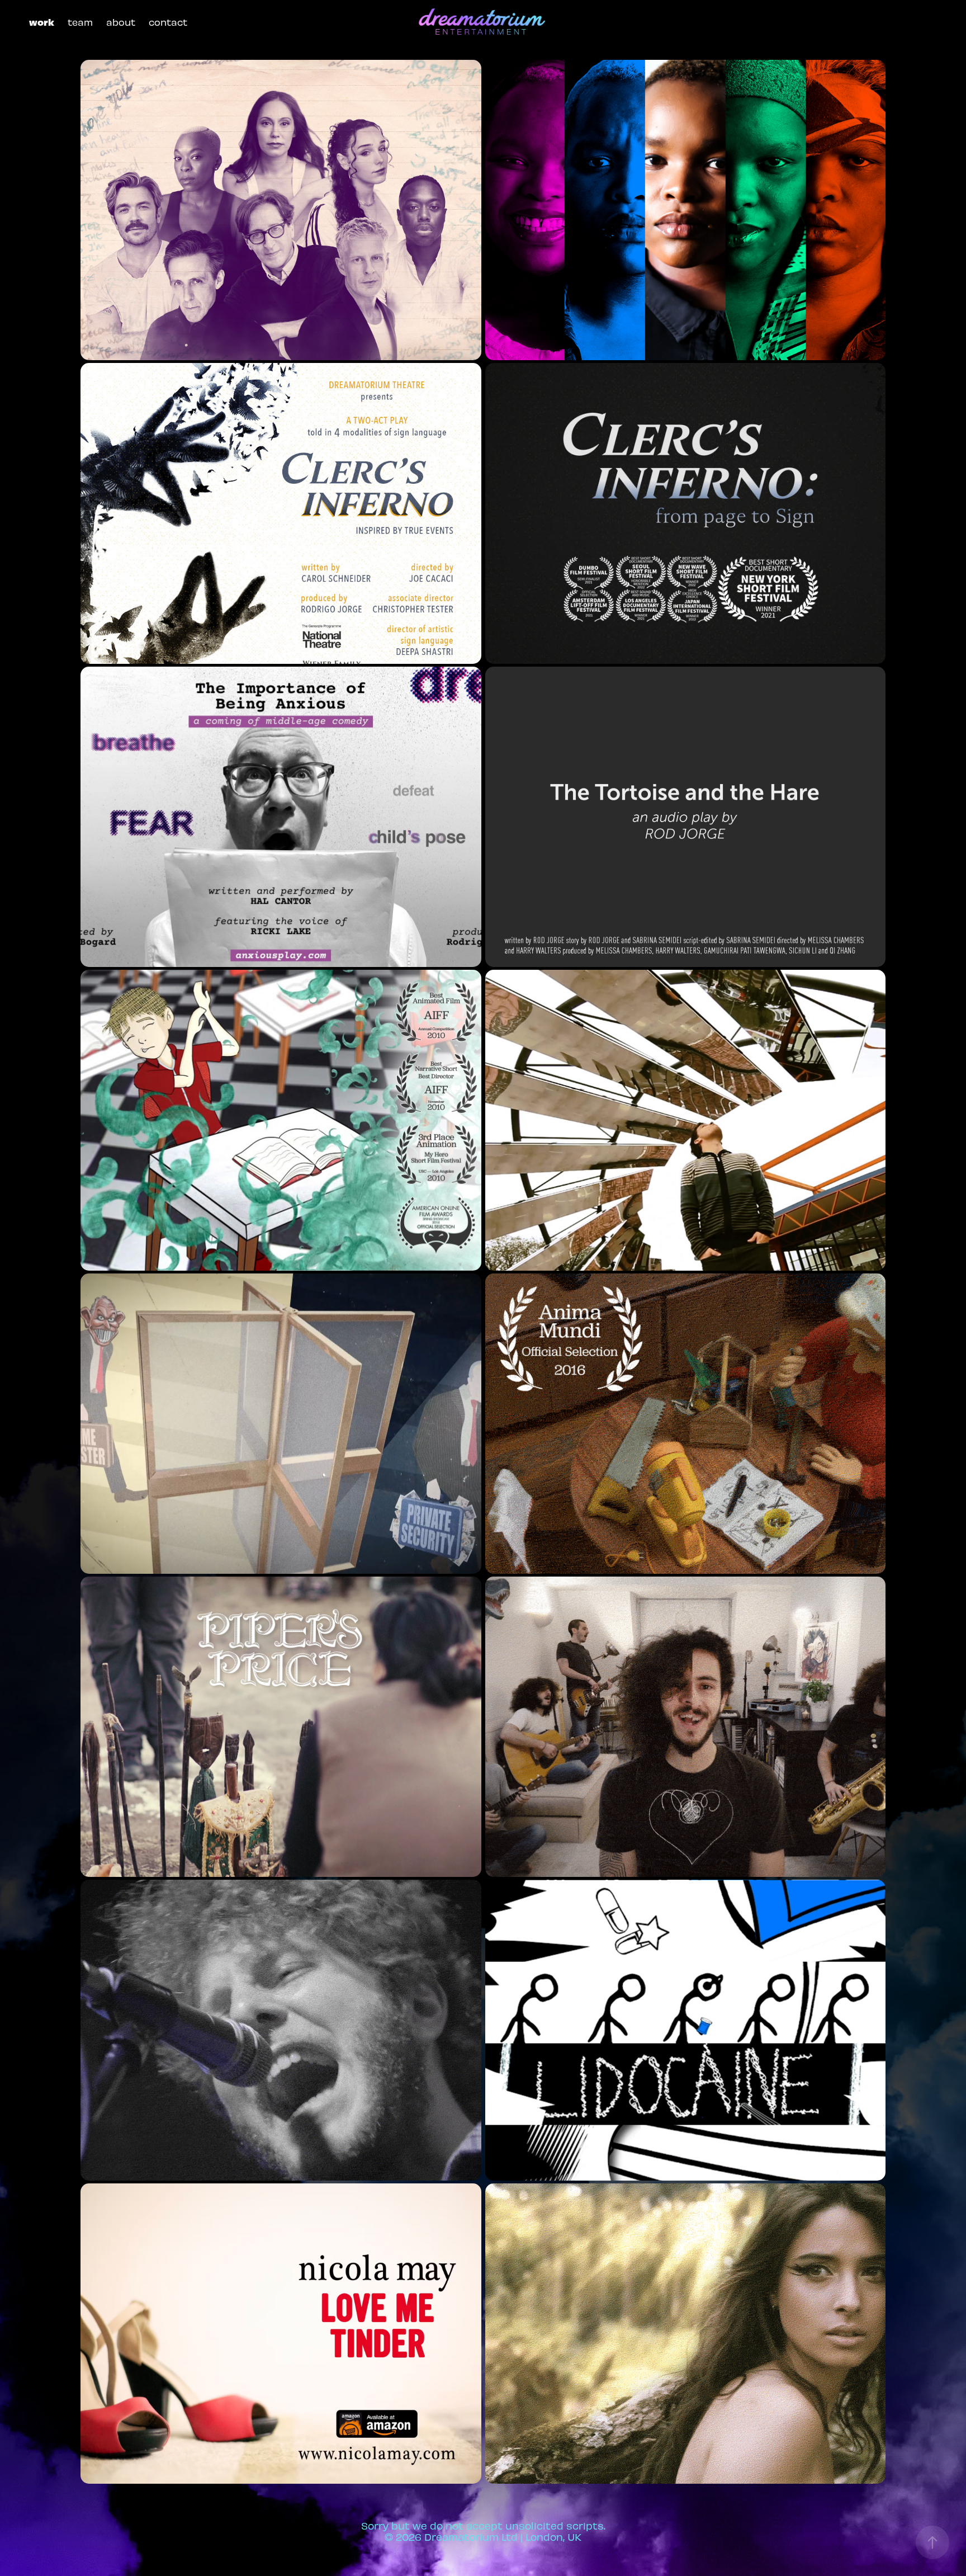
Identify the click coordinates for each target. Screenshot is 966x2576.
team (80, 22)
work (42, 22)
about (121, 22)
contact (168, 22)
